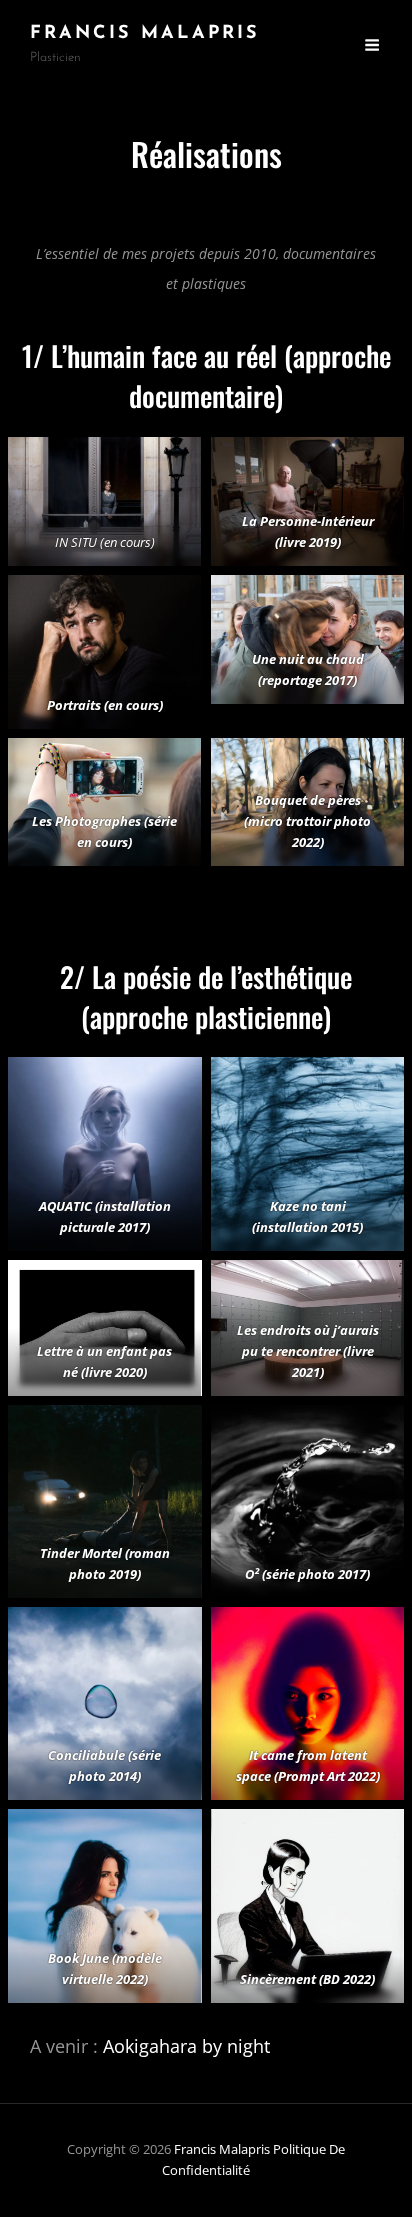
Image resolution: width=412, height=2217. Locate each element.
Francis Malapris (145, 34)
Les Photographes (86, 821)
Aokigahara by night (186, 2046)
